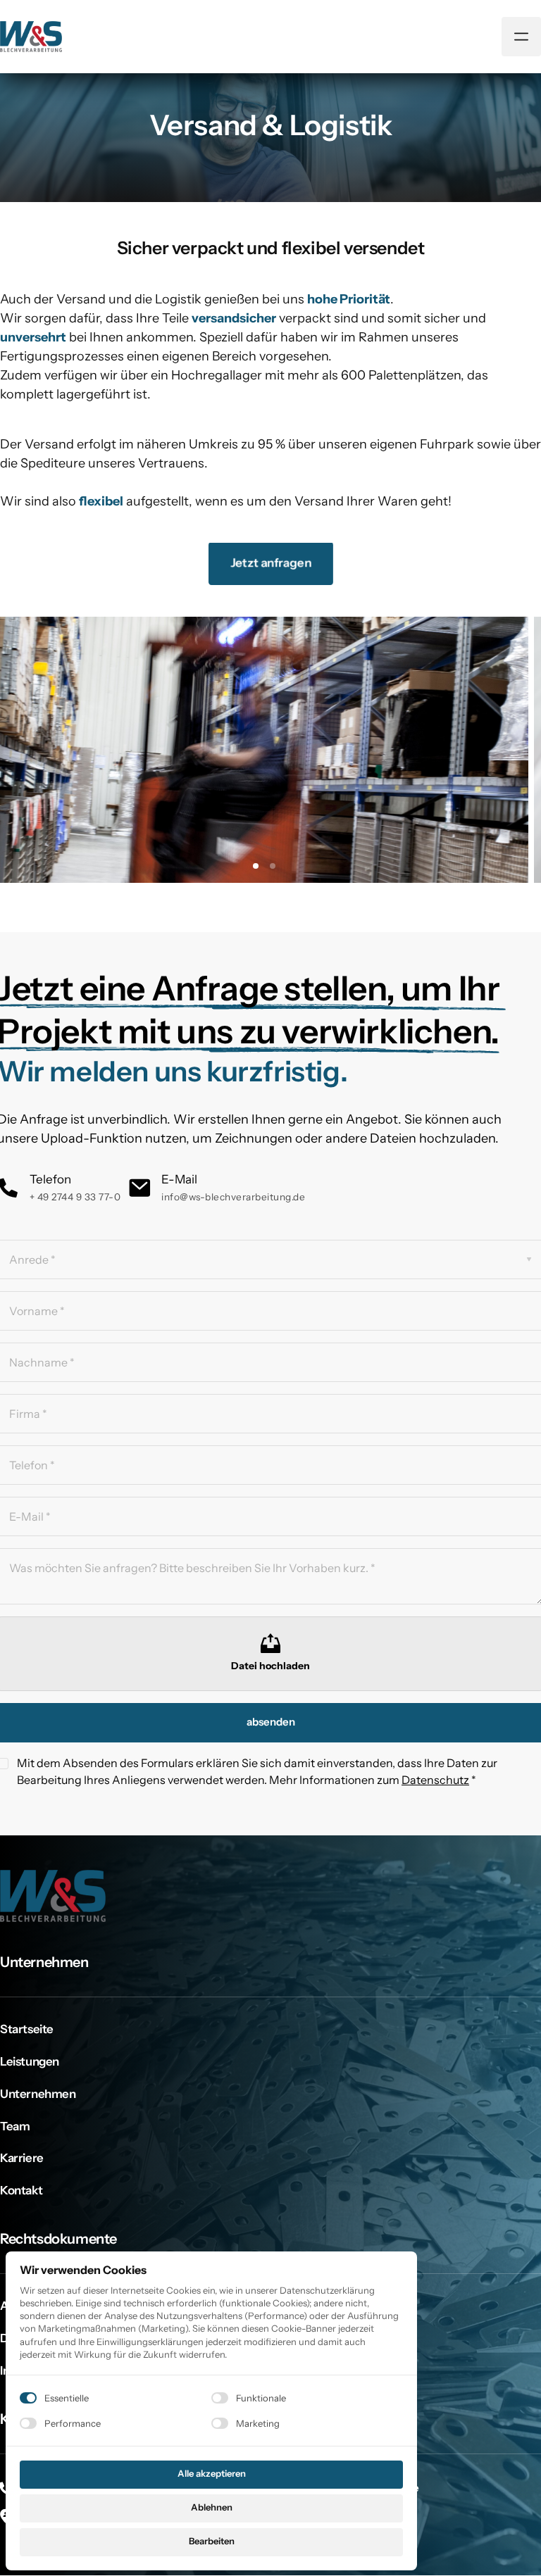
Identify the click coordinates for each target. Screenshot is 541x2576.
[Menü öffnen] (521, 37)
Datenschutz (435, 1780)
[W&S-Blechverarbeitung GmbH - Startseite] (31, 36)
